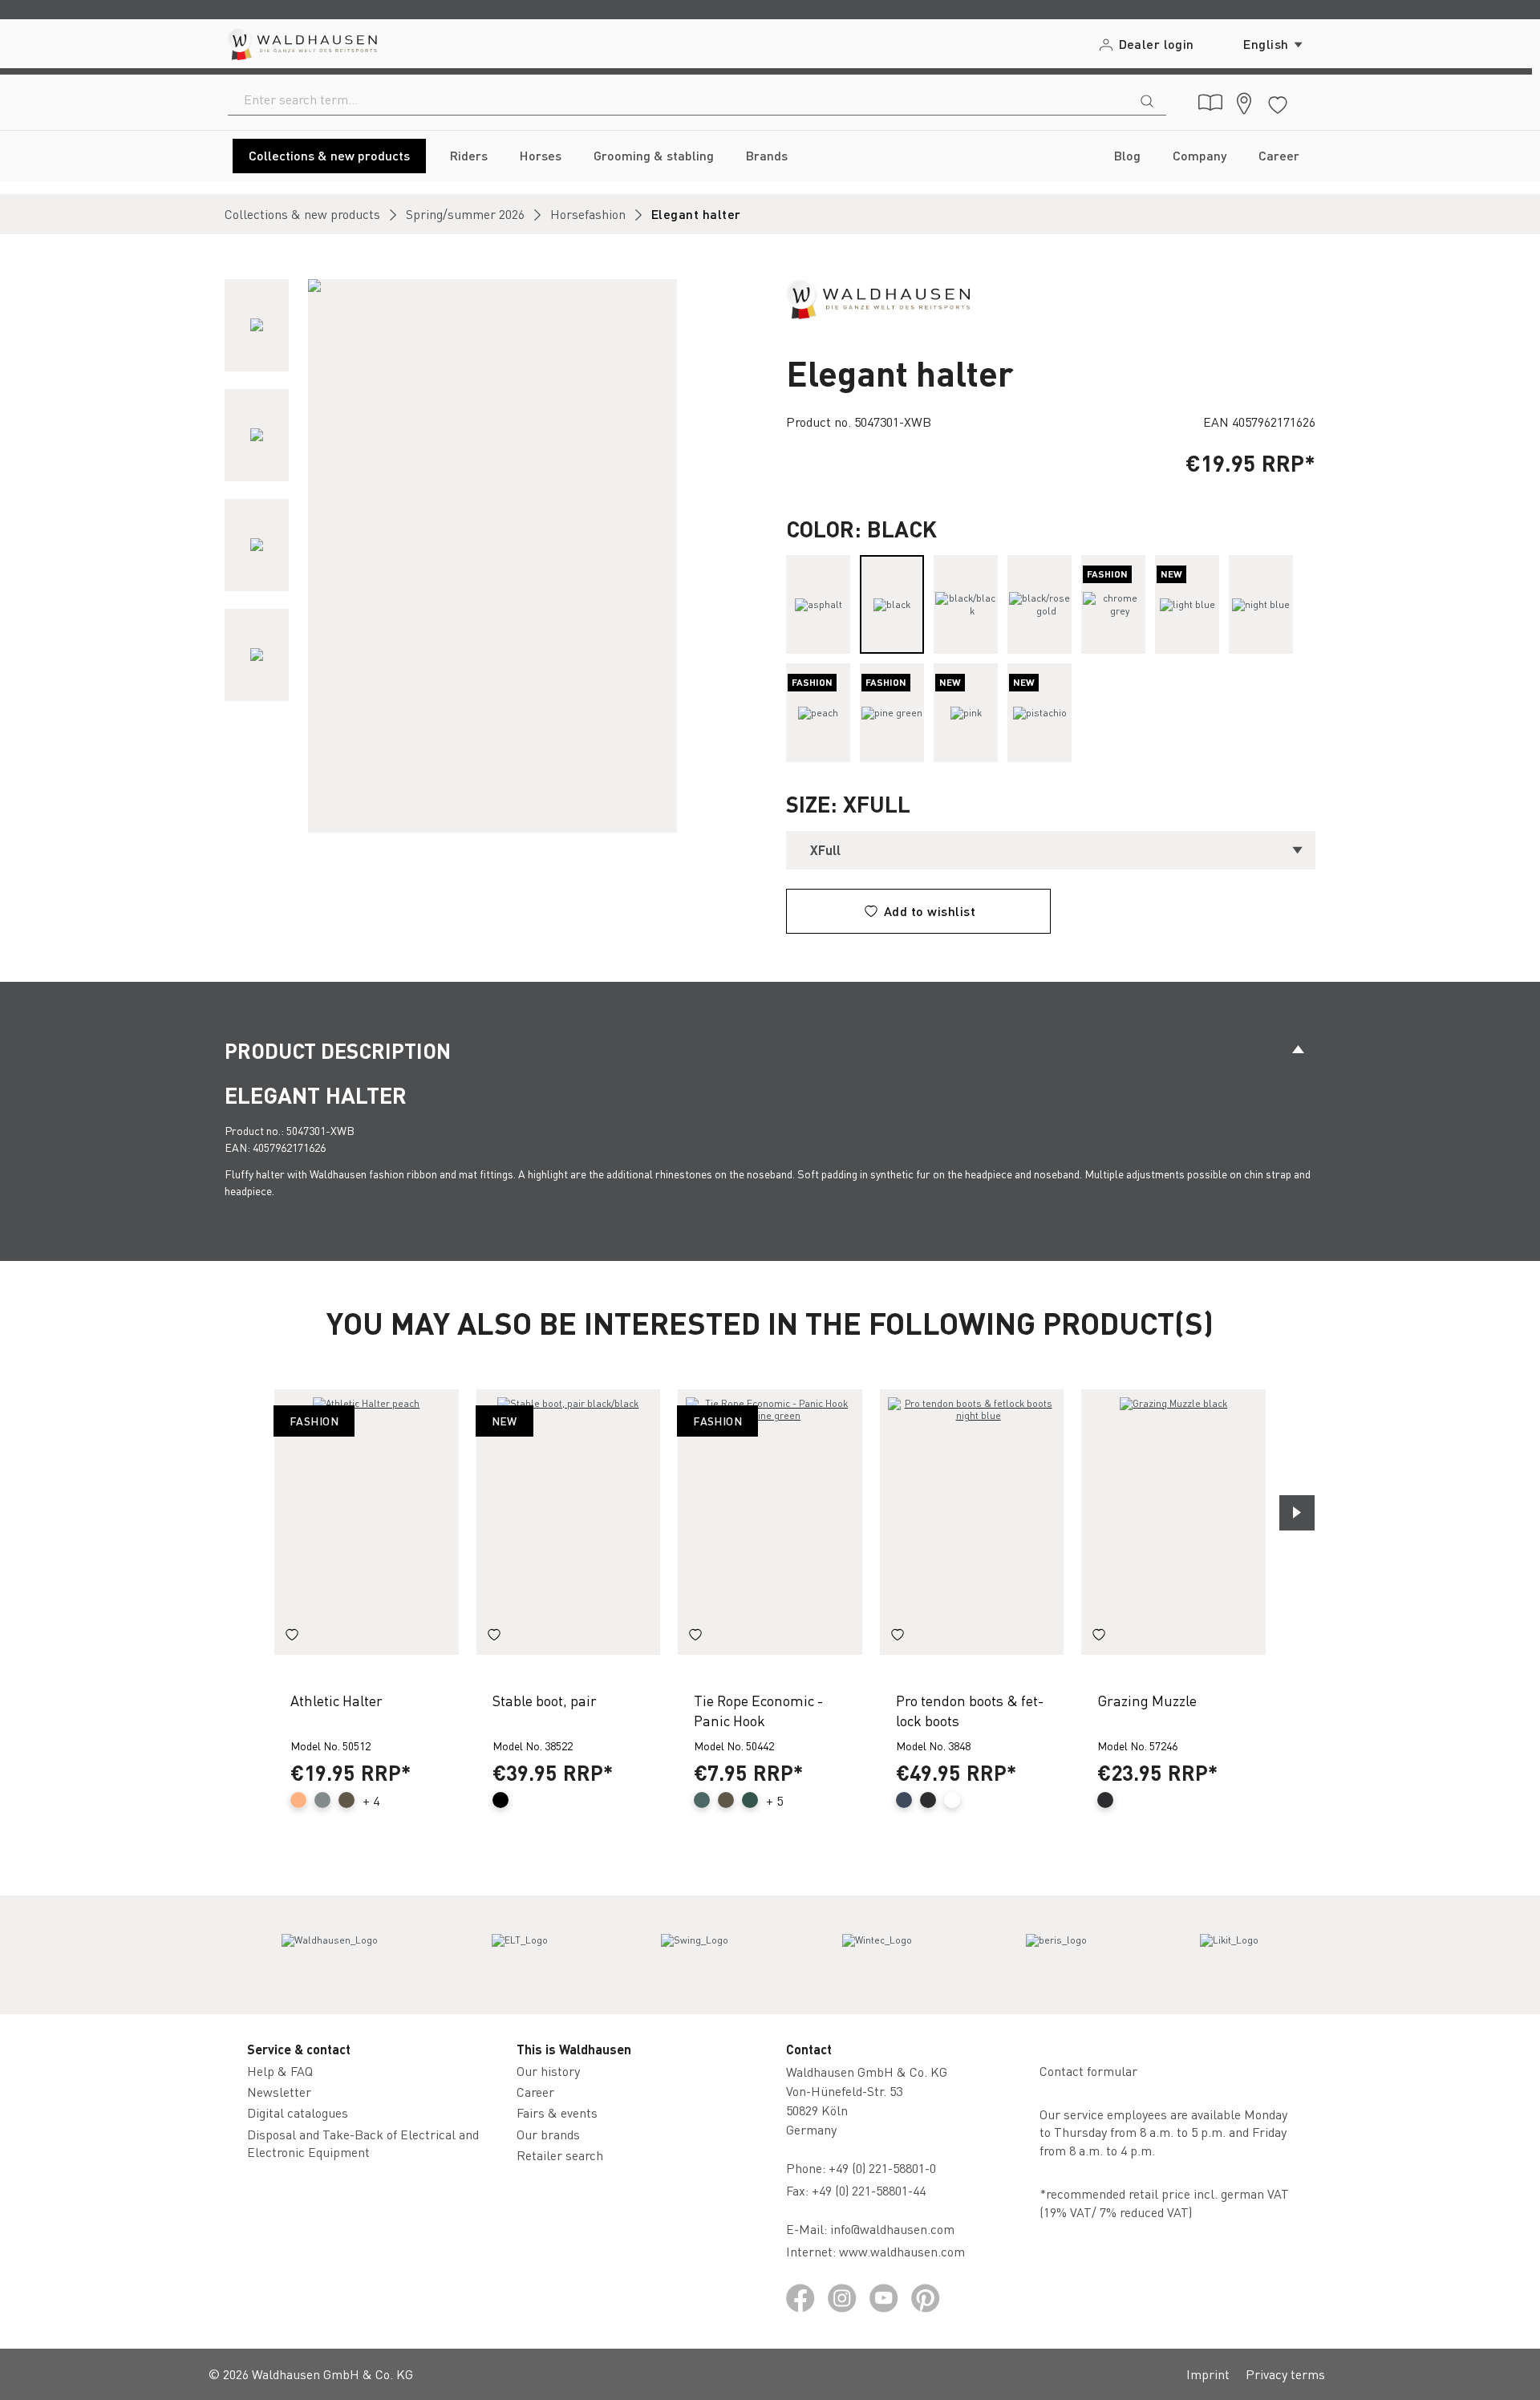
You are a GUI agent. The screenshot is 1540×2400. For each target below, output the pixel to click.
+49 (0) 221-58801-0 (882, 2168)
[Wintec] (877, 1955)
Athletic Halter (336, 1700)
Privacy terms (1285, 2374)
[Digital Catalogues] (1210, 103)
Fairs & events (557, 2112)
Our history (548, 2071)
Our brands (548, 2134)
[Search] (1147, 99)
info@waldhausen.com (892, 2229)
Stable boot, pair (545, 1700)
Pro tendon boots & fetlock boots (970, 1710)
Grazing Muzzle (1147, 1700)
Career (535, 2092)
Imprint (1208, 2374)
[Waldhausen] (878, 297)
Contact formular (1088, 2071)
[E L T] (520, 1955)
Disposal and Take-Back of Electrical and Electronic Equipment (363, 2143)
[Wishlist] (1278, 102)
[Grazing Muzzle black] (1173, 1522)
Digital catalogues (298, 2112)
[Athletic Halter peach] (367, 1522)
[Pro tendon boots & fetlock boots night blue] (972, 1522)
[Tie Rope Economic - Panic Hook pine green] (770, 1522)
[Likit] (1229, 1955)
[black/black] (966, 604)
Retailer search (560, 2155)
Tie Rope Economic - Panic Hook (758, 1710)
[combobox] (678, 99)
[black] (892, 604)
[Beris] (1056, 1955)
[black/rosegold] (1039, 604)
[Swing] (695, 1955)
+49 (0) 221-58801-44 (872, 2190)
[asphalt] (818, 604)
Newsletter (279, 2092)
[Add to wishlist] (292, 1637)
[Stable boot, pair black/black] (569, 1522)
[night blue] (1261, 604)
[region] (489, 556)
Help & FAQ (280, 2071)
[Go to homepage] (301, 44)
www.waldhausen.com (902, 2251)
